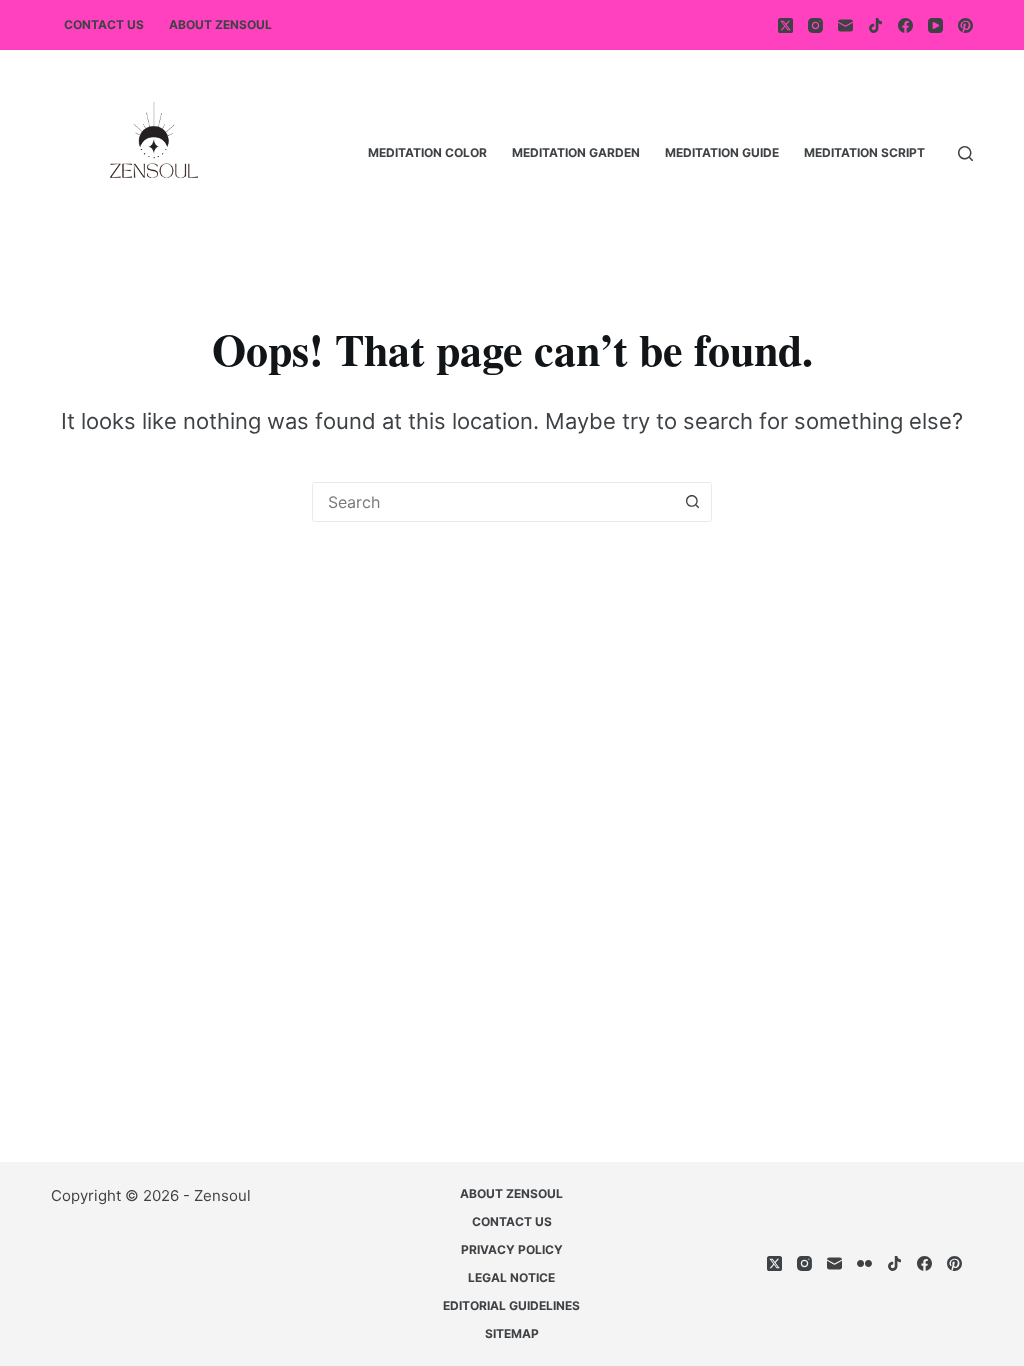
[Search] (965, 153)
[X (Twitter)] (785, 25)
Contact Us (104, 24)
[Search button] (692, 502)
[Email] (845, 25)
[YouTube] (935, 25)
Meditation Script (864, 152)
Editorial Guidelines (511, 1305)
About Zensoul (220, 24)
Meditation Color (427, 152)
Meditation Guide (722, 152)
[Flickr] (864, 1263)
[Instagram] (815, 25)
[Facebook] (905, 25)
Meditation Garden (576, 152)
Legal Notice (511, 1277)
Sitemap (512, 1333)
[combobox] (493, 502)
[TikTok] (875, 25)
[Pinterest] (965, 25)
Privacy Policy (512, 1249)
